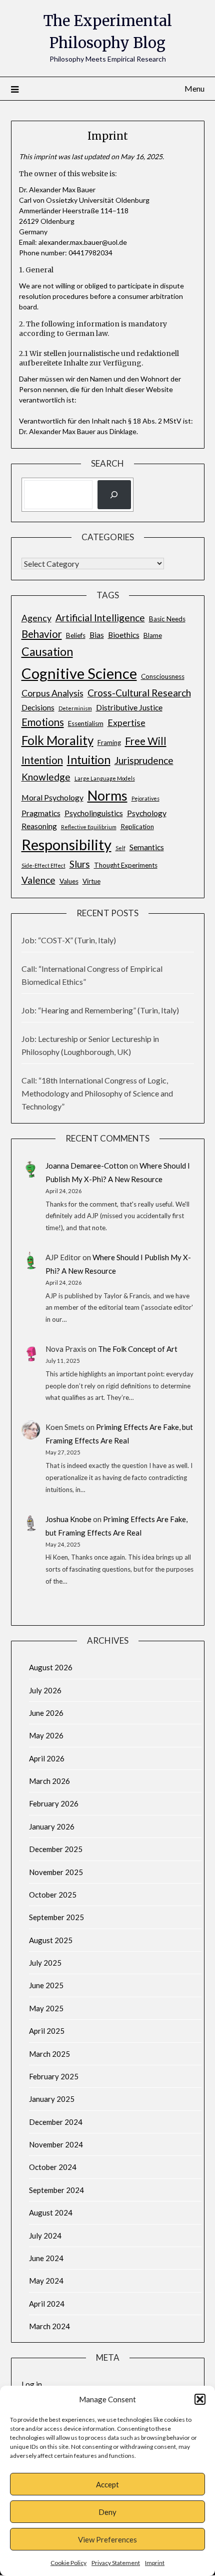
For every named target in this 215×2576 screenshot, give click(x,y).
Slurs (80, 864)
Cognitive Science (79, 673)
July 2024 (45, 2236)
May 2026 (46, 1735)
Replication (137, 827)
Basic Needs (167, 619)
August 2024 (51, 2213)
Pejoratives (145, 798)
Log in (32, 2384)
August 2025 (51, 1940)
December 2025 (56, 1849)
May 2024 (46, 2281)
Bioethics (124, 635)
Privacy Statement (116, 2563)
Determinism (75, 708)
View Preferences (107, 2539)
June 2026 (46, 1713)
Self (120, 848)
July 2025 (45, 1963)
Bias (97, 635)
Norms (107, 795)
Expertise (126, 723)
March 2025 (49, 2054)
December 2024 (56, 2122)
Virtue (91, 881)
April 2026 (47, 1758)
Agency (36, 618)
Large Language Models (105, 778)
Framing (109, 743)
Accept (107, 2484)
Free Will (146, 741)
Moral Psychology (52, 797)
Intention (42, 760)
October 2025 (53, 1895)
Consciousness (163, 676)
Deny (107, 2512)
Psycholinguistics (94, 813)
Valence (38, 880)
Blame (153, 635)
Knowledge (46, 777)
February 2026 (54, 1803)
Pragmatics (41, 813)
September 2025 (56, 1917)
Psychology (147, 813)
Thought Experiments (126, 865)
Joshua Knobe (68, 1519)
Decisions (38, 707)
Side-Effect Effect (43, 865)
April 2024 (47, 2304)
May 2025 (46, 2008)
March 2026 (49, 1781)
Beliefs (76, 635)
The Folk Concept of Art (138, 1349)
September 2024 (56, 2190)
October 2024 (53, 2167)
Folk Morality (57, 740)
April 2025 (47, 2031)
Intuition (89, 760)
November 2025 (56, 1872)
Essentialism (86, 723)
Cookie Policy (68, 2563)
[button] (200, 2399)
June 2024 (46, 2258)
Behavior (42, 634)
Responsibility (66, 844)
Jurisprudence (144, 760)
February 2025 (54, 2076)
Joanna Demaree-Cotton (87, 1166)
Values (69, 881)
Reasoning (39, 826)
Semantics (147, 847)
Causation (47, 651)
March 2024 (49, 2326)
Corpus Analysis (52, 693)
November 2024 (56, 2144)
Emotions (43, 722)
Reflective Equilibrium (89, 827)
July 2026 (45, 1690)
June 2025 (46, 1985)
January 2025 (52, 2099)
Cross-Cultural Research (139, 693)
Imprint (155, 2563)
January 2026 (52, 1826)
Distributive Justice (129, 707)
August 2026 (51, 1667)
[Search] (114, 495)
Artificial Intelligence (100, 618)
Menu (194, 88)
